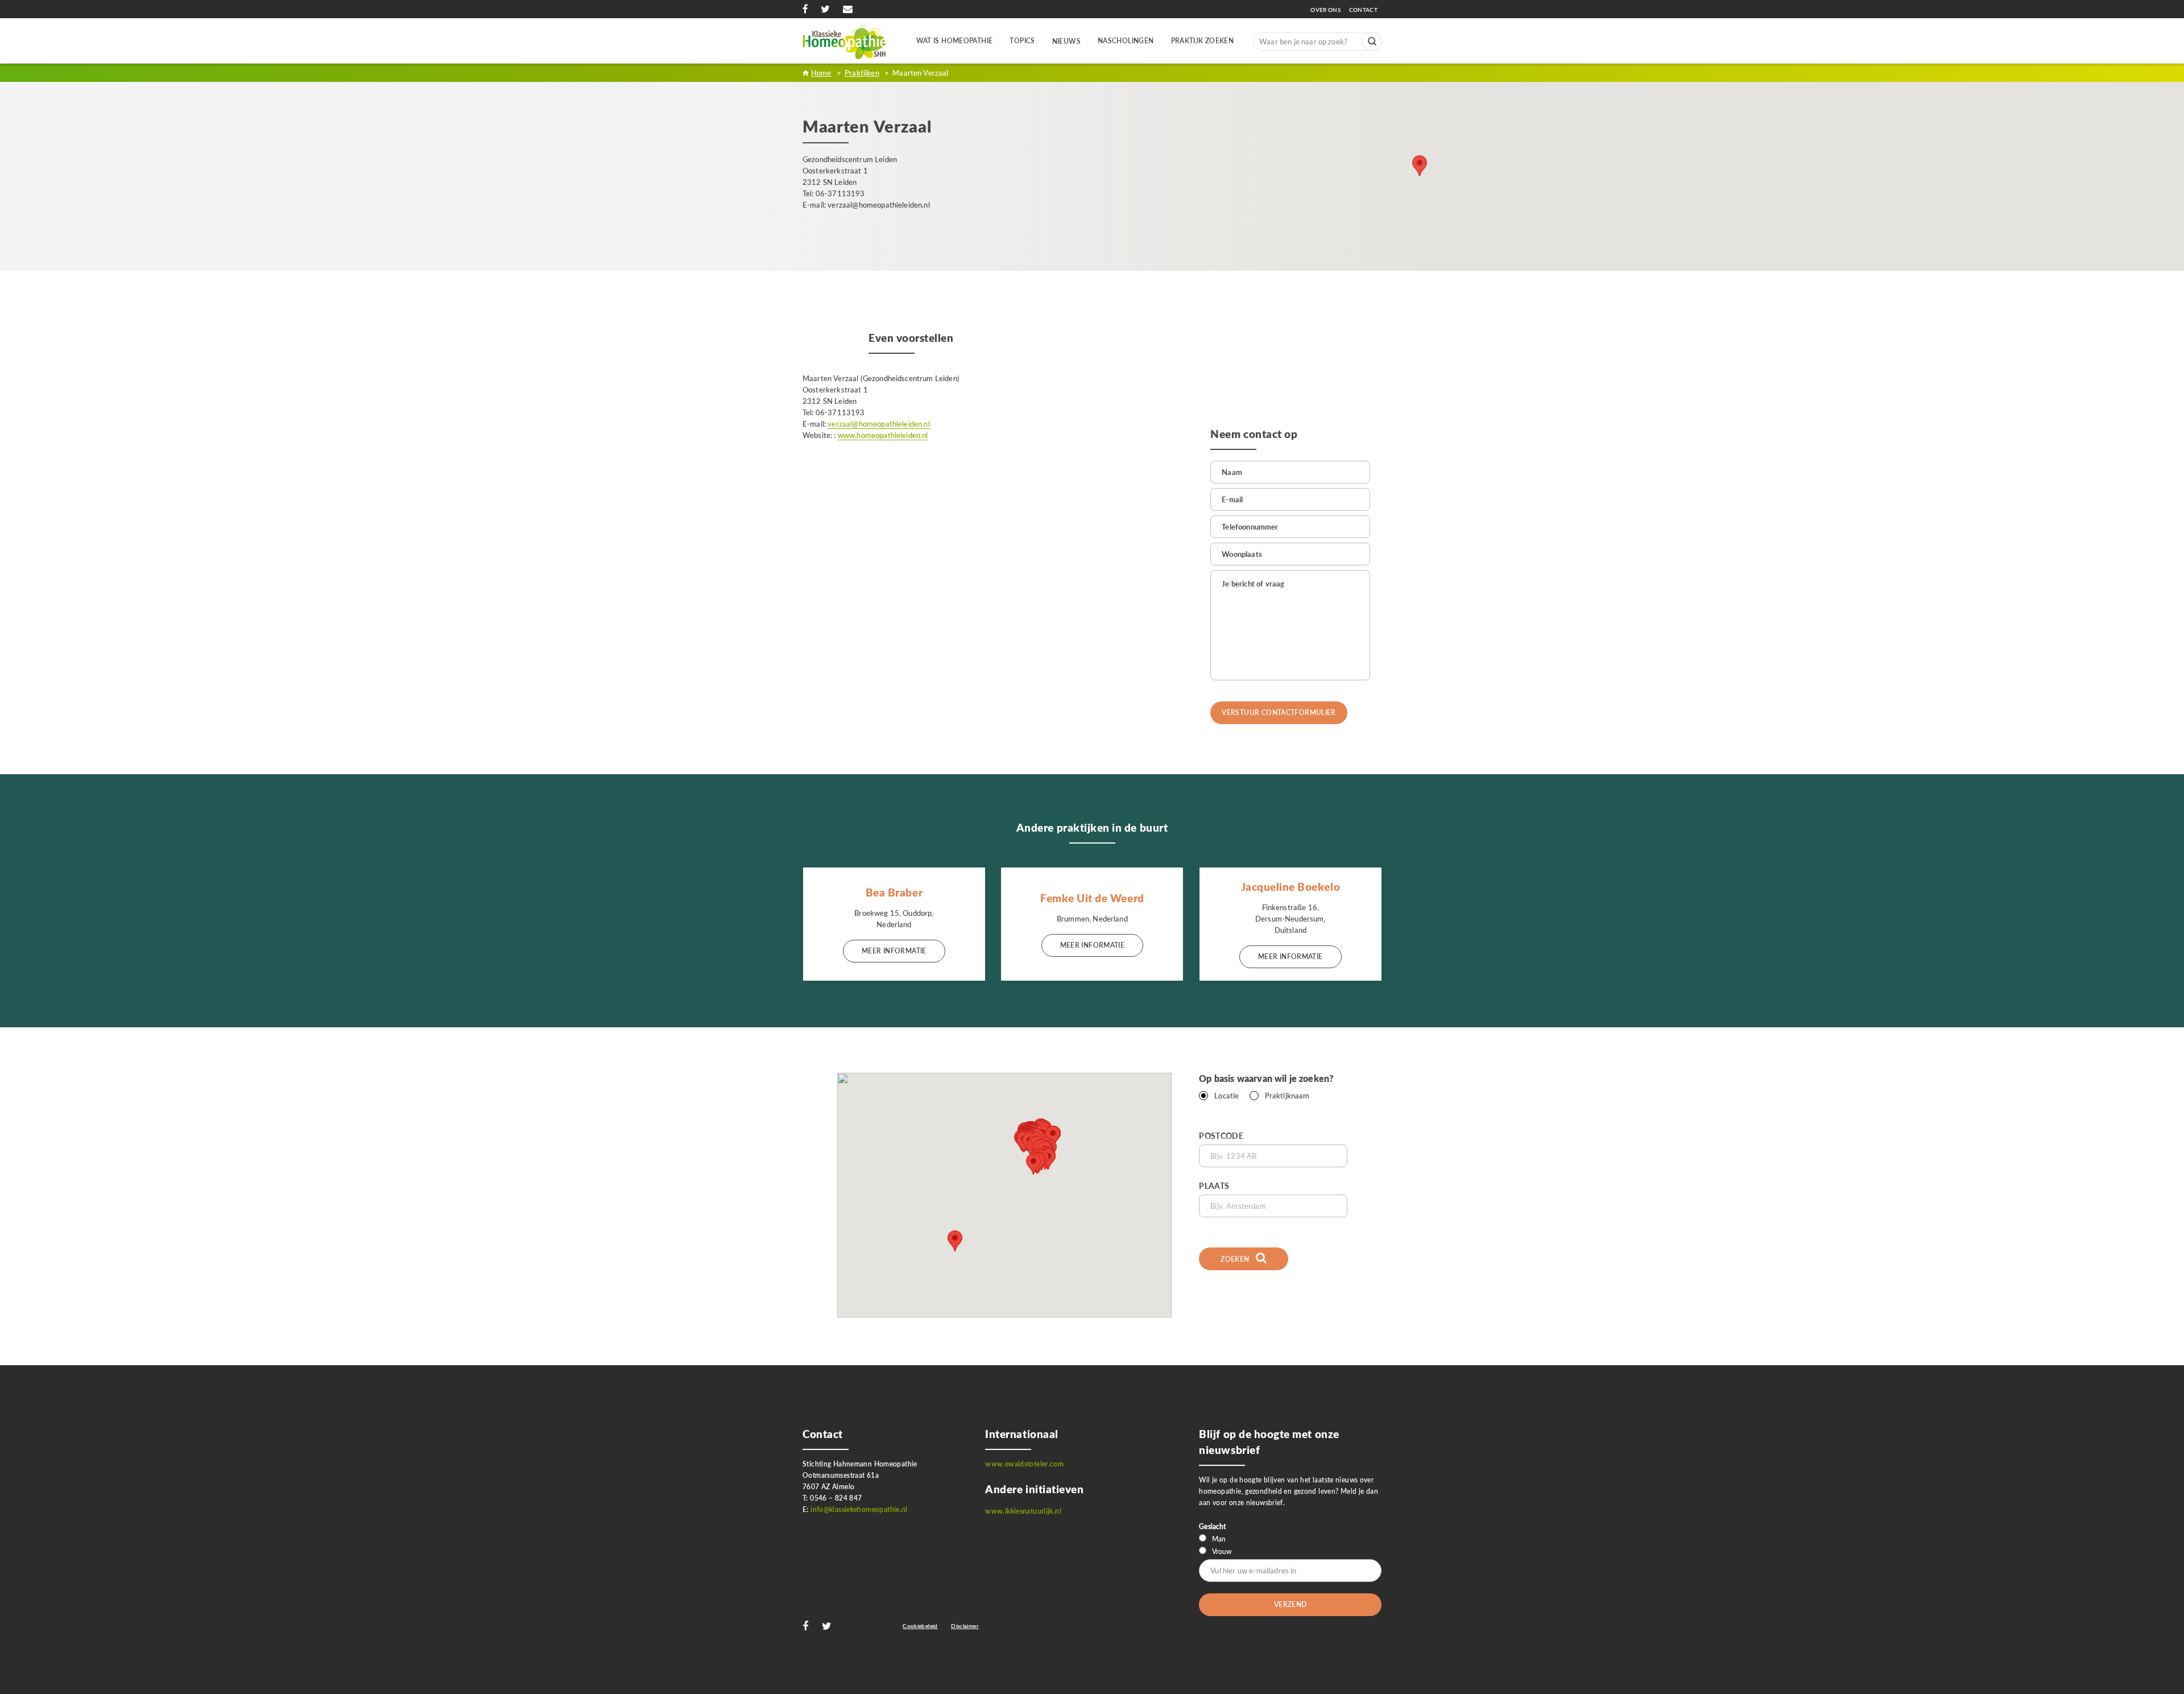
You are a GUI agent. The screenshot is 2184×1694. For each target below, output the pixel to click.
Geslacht (1212, 1526)
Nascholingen (1126, 41)
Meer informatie (894, 951)
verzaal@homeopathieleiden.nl (878, 424)
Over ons (1329, 10)
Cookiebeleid (920, 1626)
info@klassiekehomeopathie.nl (859, 1509)
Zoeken (1236, 1259)
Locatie (1227, 1096)
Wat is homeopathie (955, 41)
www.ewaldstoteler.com (1024, 1464)
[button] (1033, 1164)
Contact (1363, 10)
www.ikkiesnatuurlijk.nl (1023, 1511)
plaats (1214, 1186)
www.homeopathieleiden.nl (883, 435)
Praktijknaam (1287, 1096)
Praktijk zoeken (1203, 41)
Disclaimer (965, 1626)
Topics (1022, 41)
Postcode (1221, 1136)
